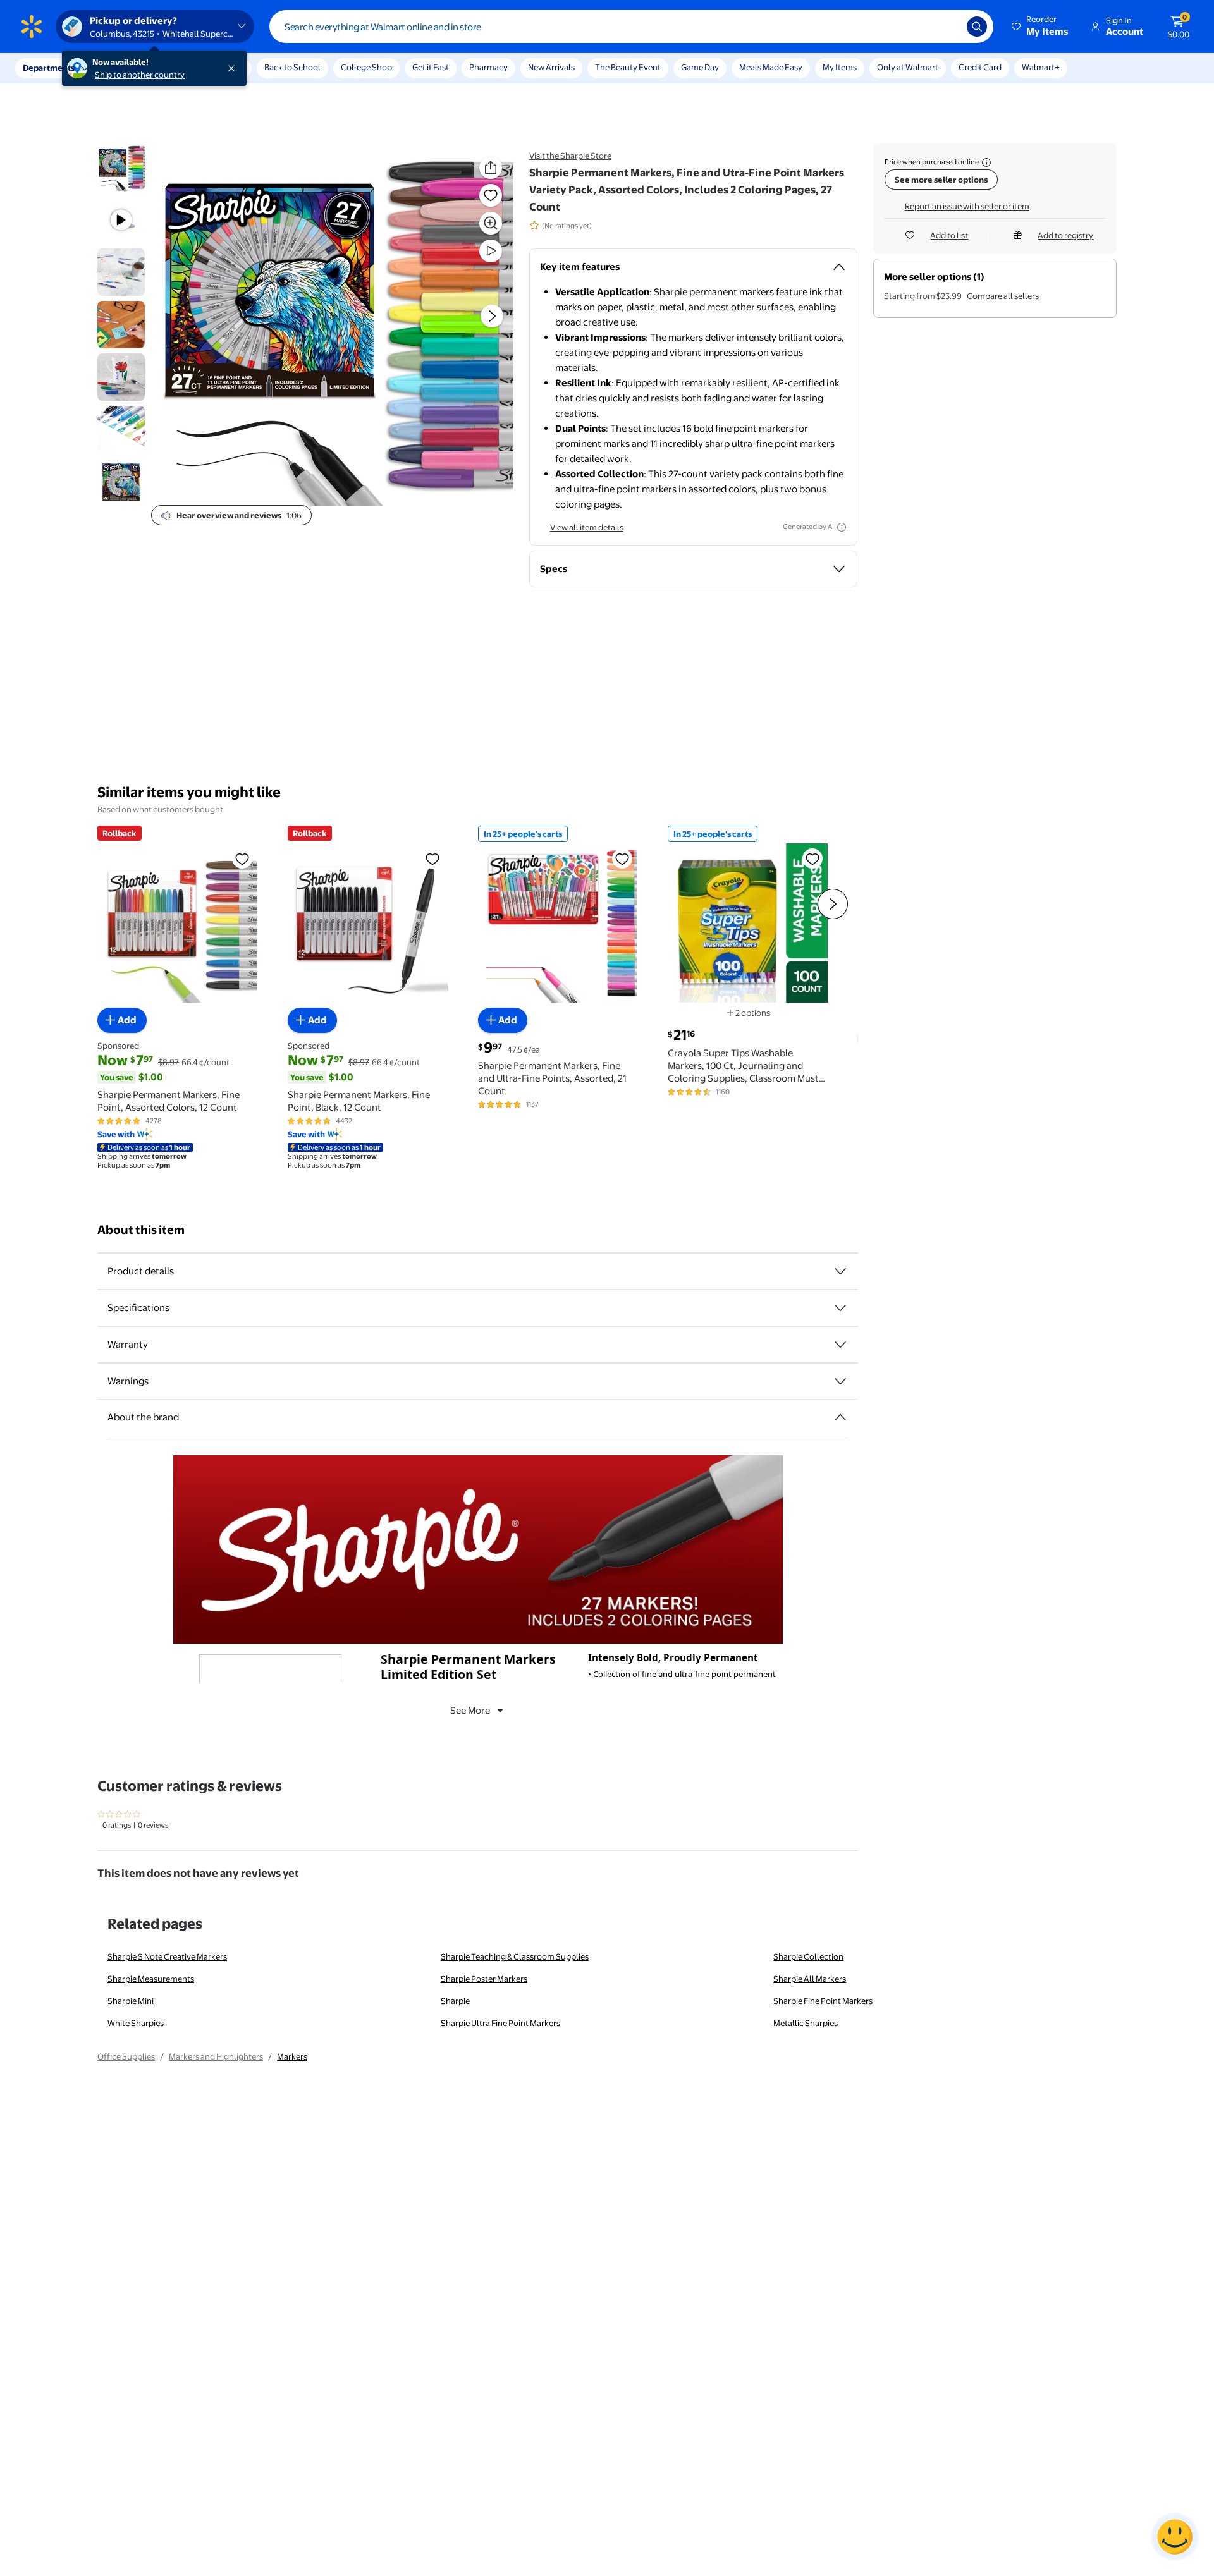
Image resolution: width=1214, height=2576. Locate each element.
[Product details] (840, 1271)
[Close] (234, 68)
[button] (1041, 27)
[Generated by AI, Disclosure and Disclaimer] (842, 527)
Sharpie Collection (808, 1956)
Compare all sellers (1003, 296)
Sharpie (455, 2001)
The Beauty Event (628, 67)
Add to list (949, 235)
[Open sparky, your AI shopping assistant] (1175, 2537)
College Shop (366, 67)
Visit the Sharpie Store (570, 156)
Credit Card (980, 67)
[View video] (491, 251)
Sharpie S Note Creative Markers (167, 1956)
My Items (840, 67)
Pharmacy (488, 67)
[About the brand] (840, 1417)
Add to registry (1065, 235)
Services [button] (127, 68)
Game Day (700, 67)
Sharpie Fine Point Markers (823, 2001)
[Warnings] (840, 1381)
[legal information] (986, 162)
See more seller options (941, 180)
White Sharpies (136, 2023)
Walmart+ (1041, 67)
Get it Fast (431, 67)
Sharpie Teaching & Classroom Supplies (515, 1956)
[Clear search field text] (948, 27)
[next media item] (492, 317)
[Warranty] (840, 1345)
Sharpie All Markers (810, 1979)
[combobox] (631, 27)
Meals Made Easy (771, 67)
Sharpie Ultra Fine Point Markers (500, 2023)
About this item (141, 1230)
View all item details (587, 527)
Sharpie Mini (131, 2001)
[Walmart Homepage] (32, 27)
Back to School (292, 67)
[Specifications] (840, 1308)
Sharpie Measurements (151, 1979)
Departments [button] (49, 68)
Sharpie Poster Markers (484, 1979)
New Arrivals (551, 67)
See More (470, 1710)
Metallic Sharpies (806, 2023)
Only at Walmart (908, 67)
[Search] (977, 27)
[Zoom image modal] (491, 223)
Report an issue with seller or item (967, 206)
